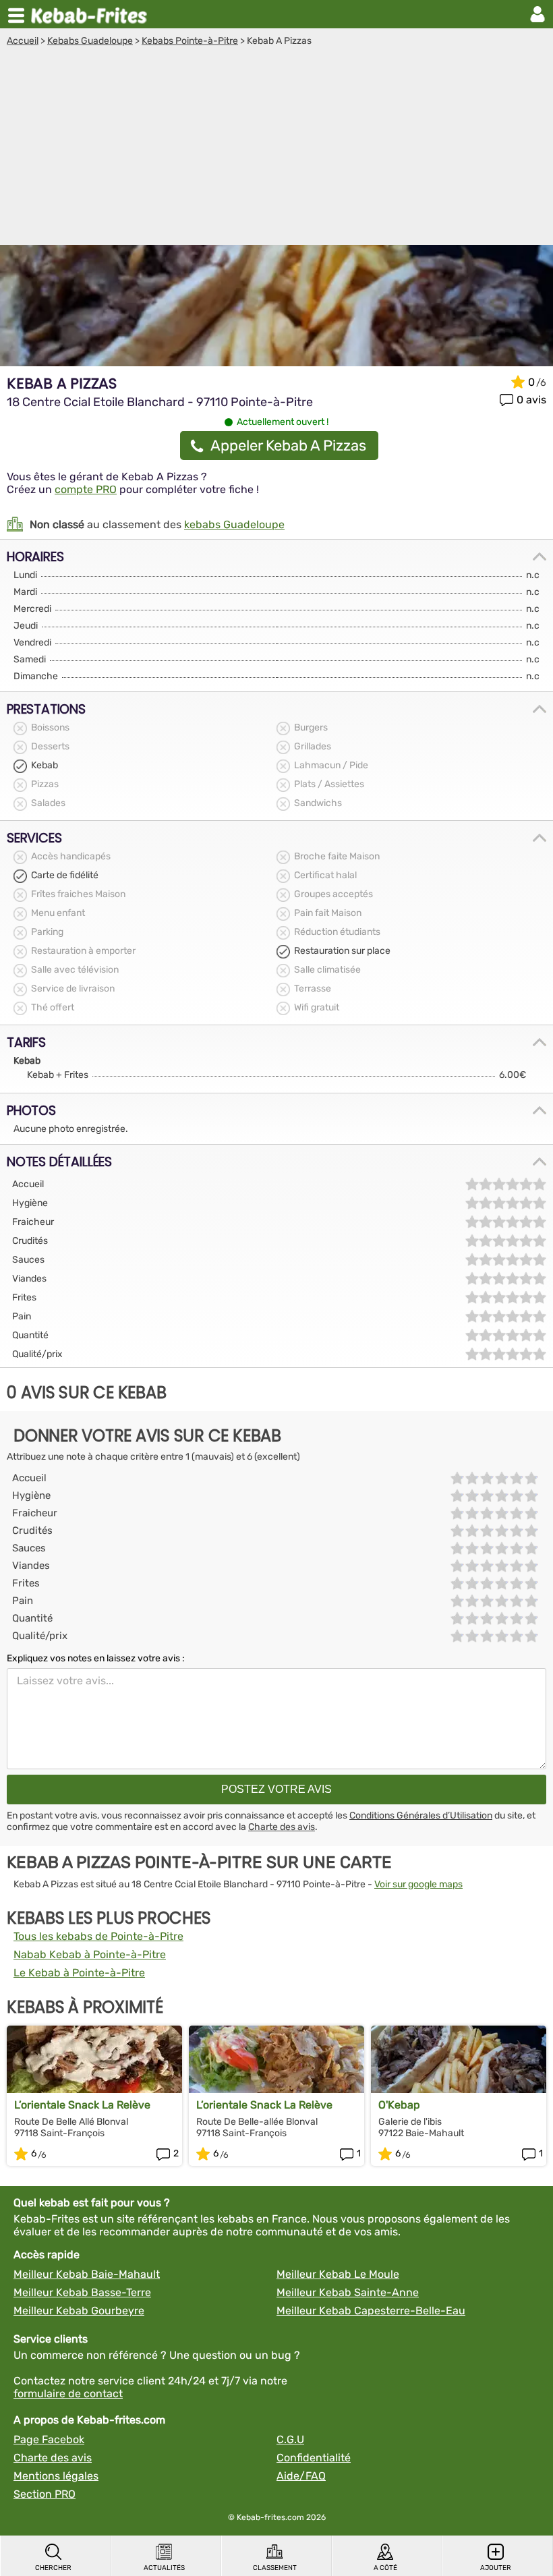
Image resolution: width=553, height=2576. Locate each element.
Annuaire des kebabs (92, 14)
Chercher (53, 2568)
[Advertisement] (276, 148)
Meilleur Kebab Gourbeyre (79, 2311)
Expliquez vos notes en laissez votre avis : (96, 1658)
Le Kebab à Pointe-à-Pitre (79, 1973)
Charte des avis (282, 1827)
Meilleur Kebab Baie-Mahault (87, 2274)
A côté (385, 2568)
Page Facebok (49, 2439)
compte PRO (86, 489)
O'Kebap (399, 2105)
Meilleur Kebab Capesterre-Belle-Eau (371, 2311)
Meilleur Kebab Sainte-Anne (348, 2292)
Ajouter (496, 2568)
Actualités (164, 2568)
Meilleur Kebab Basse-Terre (82, 2292)
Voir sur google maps (418, 1884)
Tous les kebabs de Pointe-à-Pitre (98, 1936)
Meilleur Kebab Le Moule (338, 2274)
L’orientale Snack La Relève (82, 2105)
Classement (275, 2568)
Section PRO (45, 2494)
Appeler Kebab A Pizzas (288, 446)
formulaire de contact (68, 2394)
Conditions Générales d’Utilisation (421, 1815)
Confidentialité (314, 2458)
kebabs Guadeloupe (234, 524)
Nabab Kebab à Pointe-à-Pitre (90, 1954)
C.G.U (290, 2439)
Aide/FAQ (301, 2476)
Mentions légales (56, 2476)
